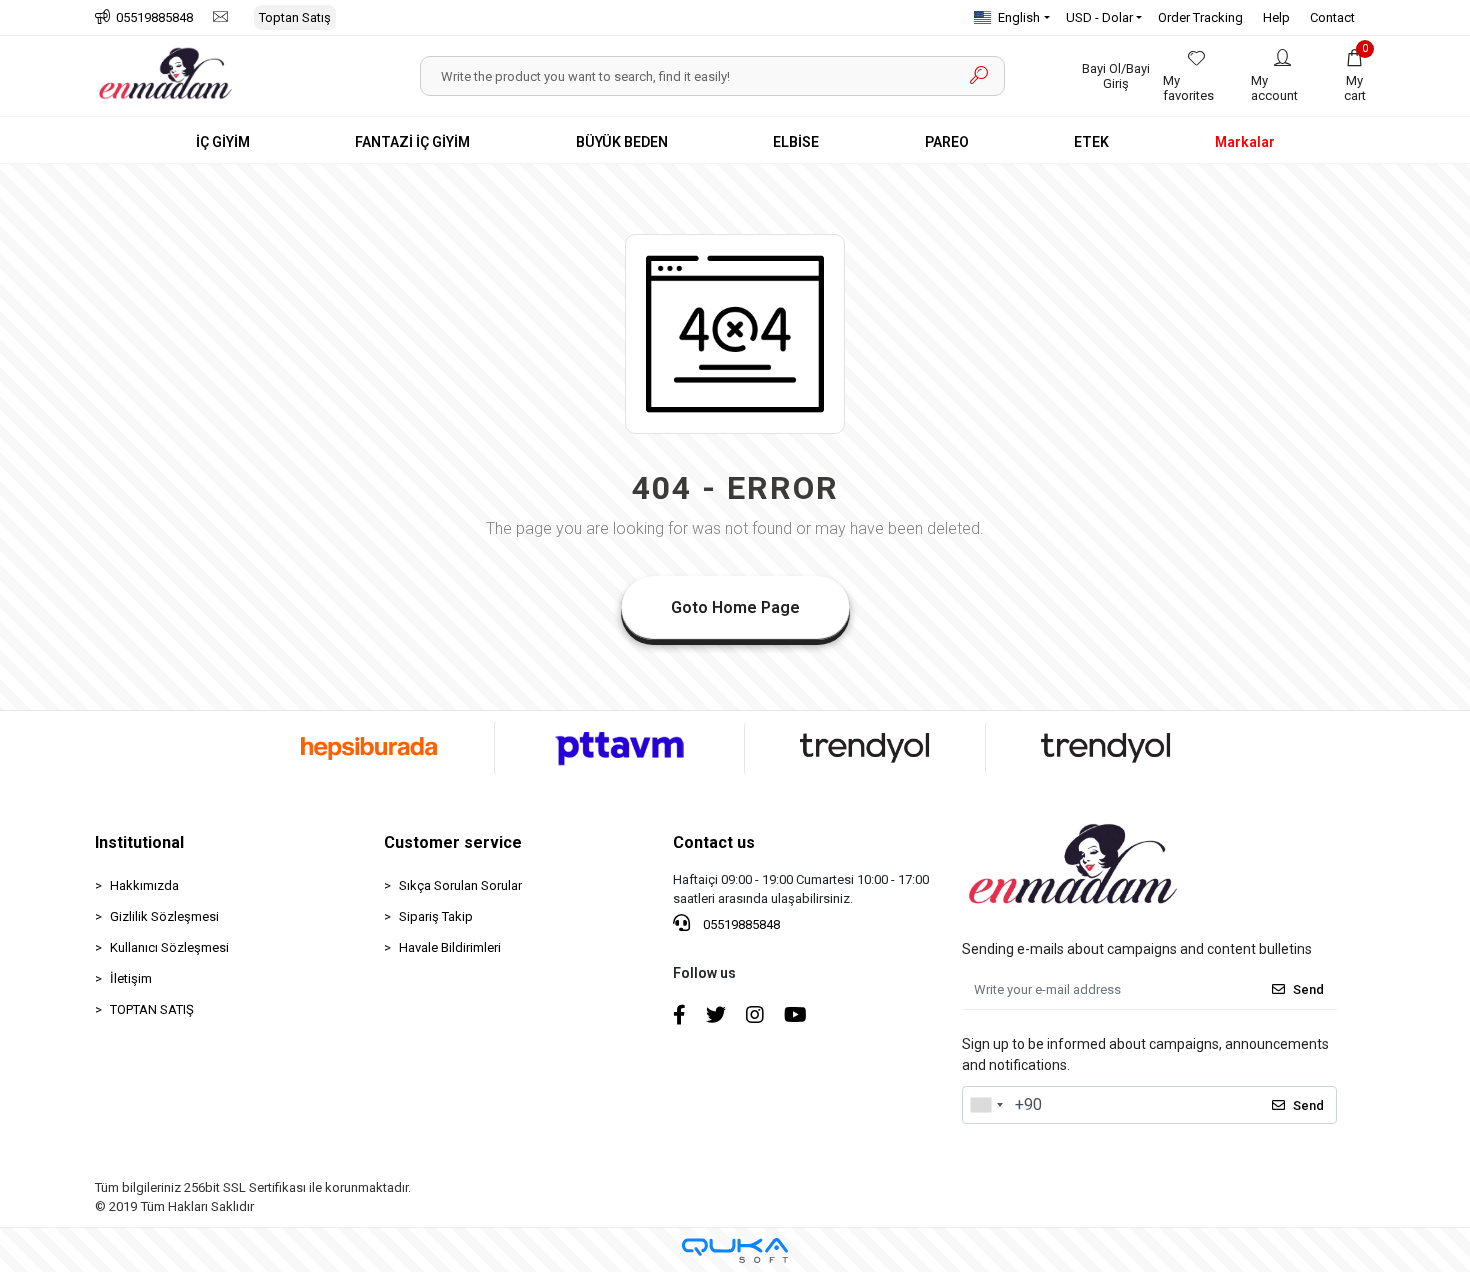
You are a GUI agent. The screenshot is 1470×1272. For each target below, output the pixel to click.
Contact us (714, 842)
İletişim (131, 978)
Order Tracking (1200, 17)
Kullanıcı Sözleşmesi (169, 947)
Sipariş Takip (436, 916)
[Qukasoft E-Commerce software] (735, 1250)
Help (1276, 17)
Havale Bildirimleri (450, 947)
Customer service (453, 842)
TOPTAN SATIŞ (152, 1009)
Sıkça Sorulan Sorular (460, 885)
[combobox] (986, 1105)
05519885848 (740, 924)
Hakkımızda (144, 885)
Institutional (139, 842)
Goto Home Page (735, 607)
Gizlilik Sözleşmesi (164, 916)
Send (1308, 989)
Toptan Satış (295, 17)
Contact (1332, 17)
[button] (1355, 76)
